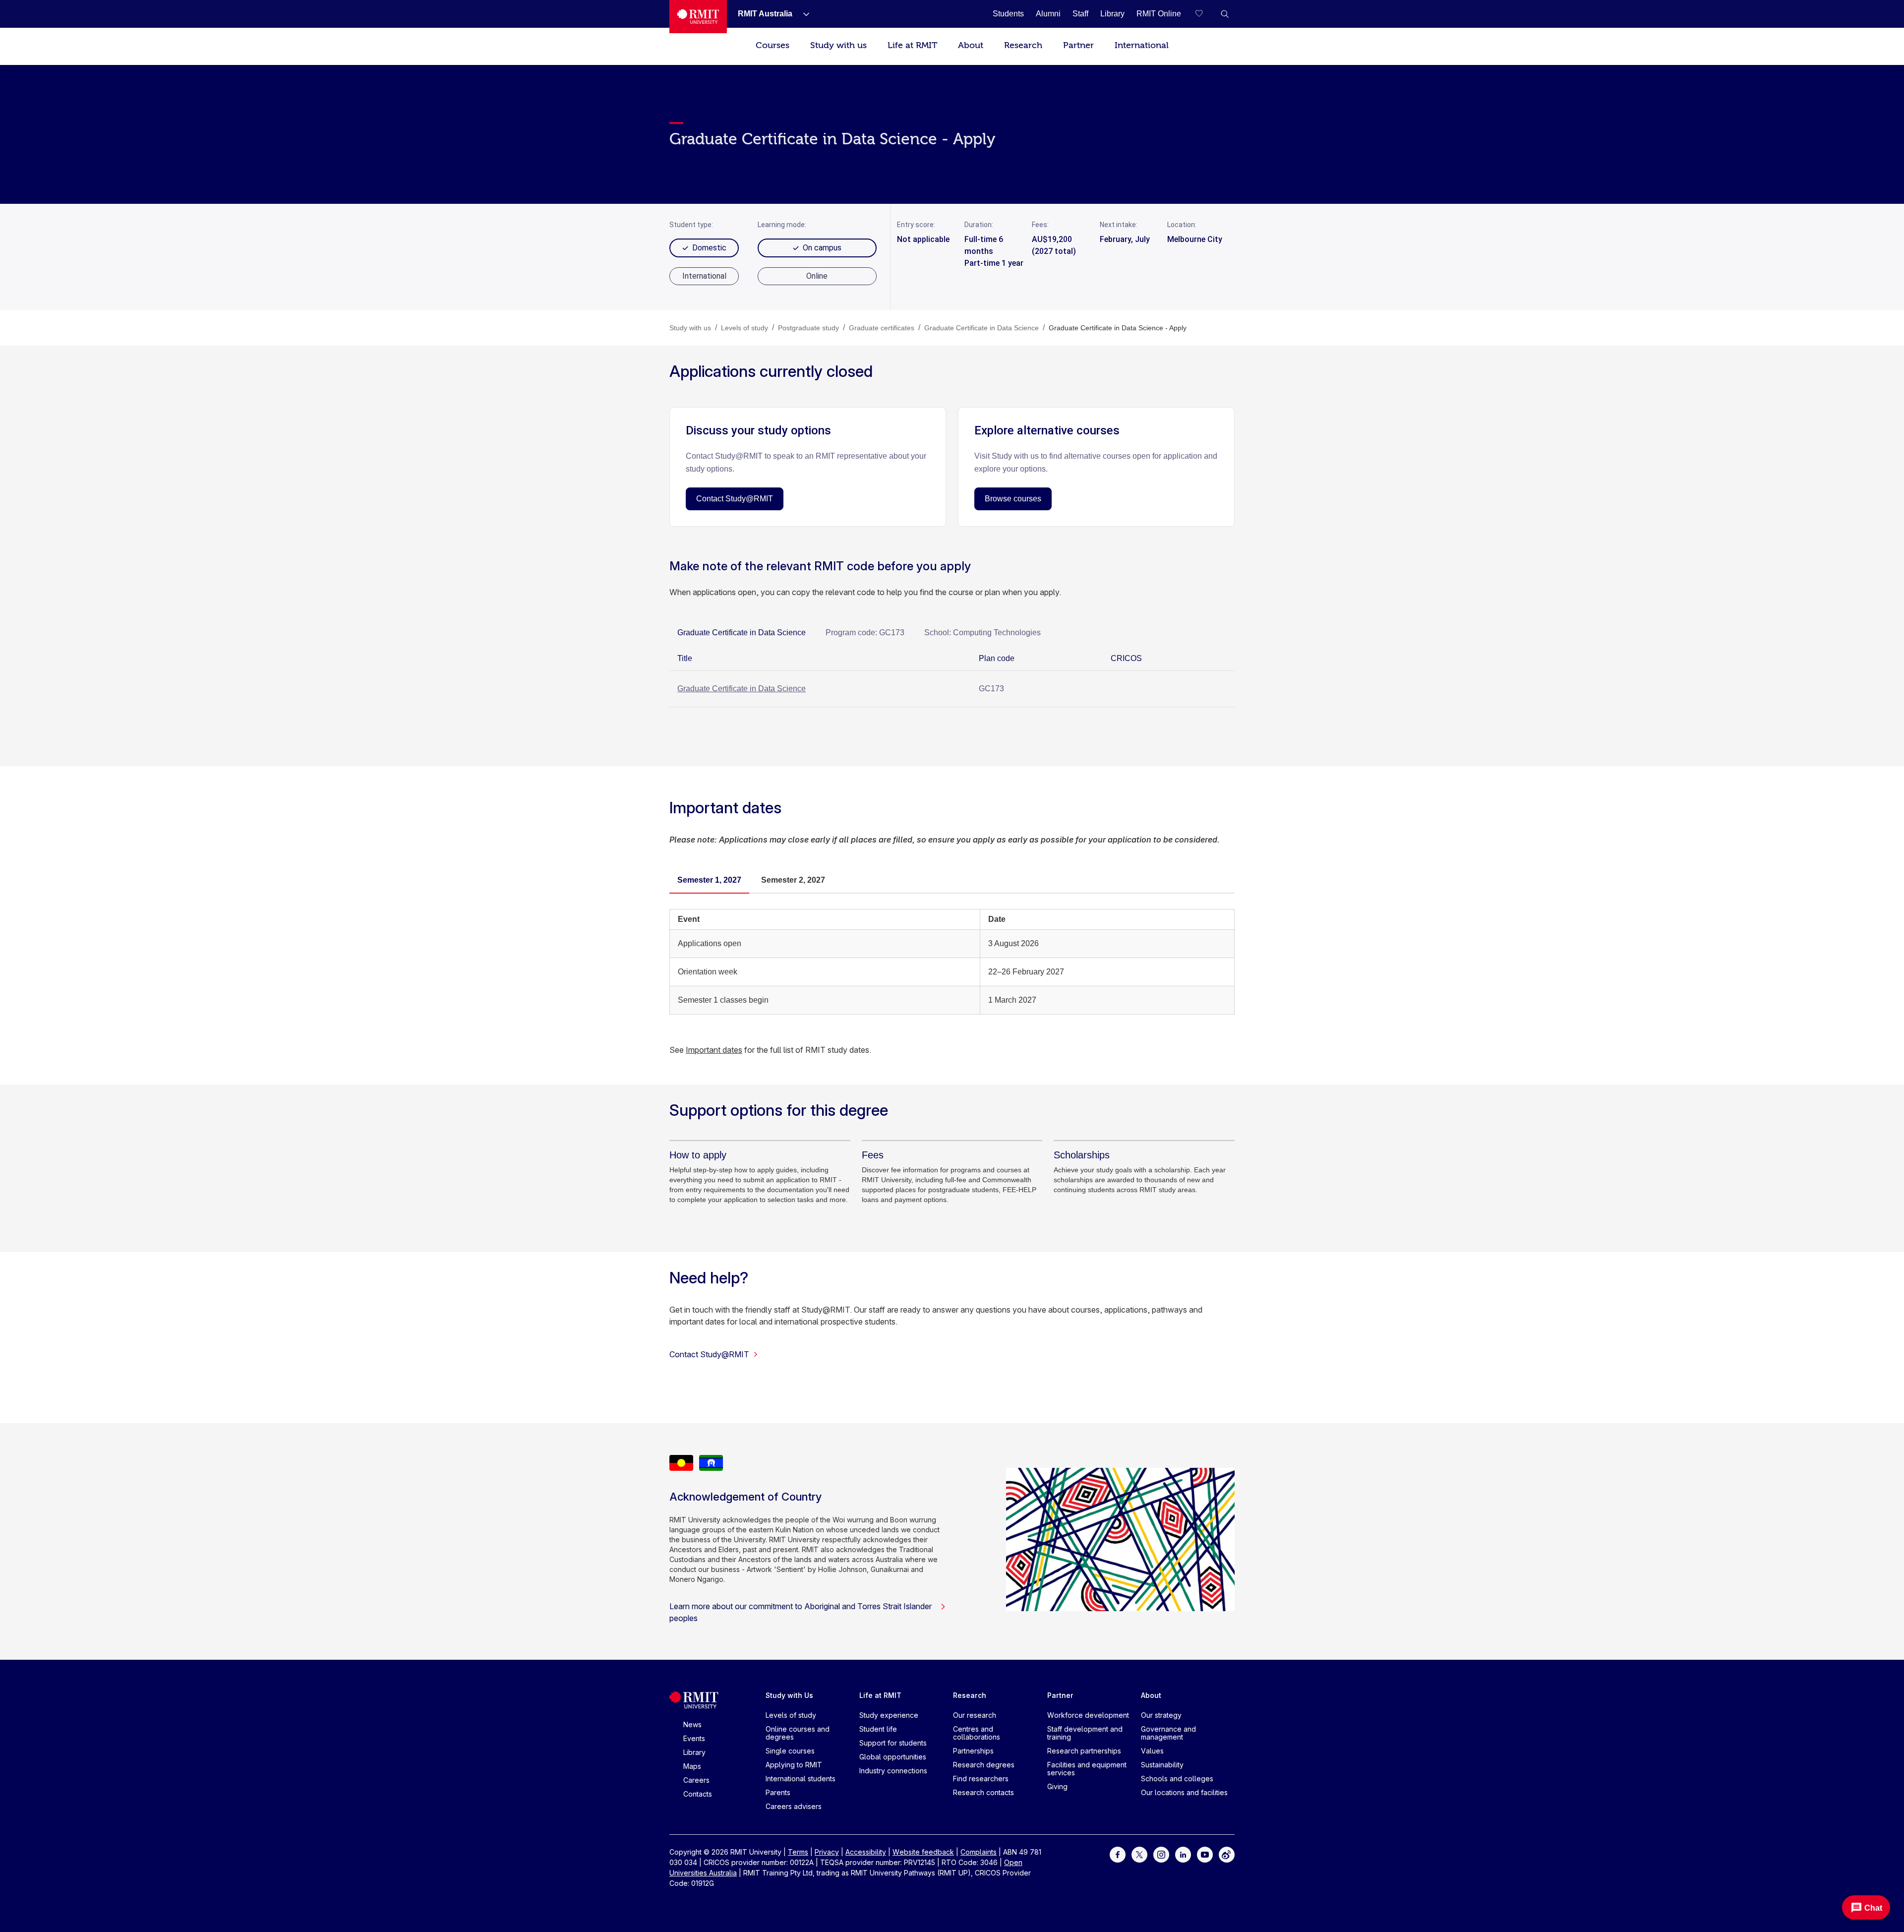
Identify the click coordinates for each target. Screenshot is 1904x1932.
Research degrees (984, 1765)
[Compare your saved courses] (1205, 14)
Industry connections (893, 1771)
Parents (778, 1792)
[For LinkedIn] (1183, 1854)
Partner (1078, 45)
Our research (975, 1715)
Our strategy (1161, 1715)
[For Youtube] (1205, 1854)
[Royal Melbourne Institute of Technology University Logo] (698, 17)
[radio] (704, 276)
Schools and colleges (1177, 1779)
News (692, 1724)
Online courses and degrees (798, 1733)
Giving (1057, 1786)
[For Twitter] (1139, 1854)
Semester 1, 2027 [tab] (709, 880)
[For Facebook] (1118, 1854)
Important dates (714, 1050)
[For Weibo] (1227, 1854)
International (1142, 45)
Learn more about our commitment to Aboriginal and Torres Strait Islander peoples (801, 1612)
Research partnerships (1084, 1751)
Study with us (838, 45)
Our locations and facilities (1184, 1792)
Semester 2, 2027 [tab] (793, 880)
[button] (1225, 14)
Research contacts (983, 1792)
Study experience (889, 1715)
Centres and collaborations (977, 1733)
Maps (692, 1766)
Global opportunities (893, 1757)
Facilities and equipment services (1087, 1769)
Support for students (893, 1743)
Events (694, 1738)
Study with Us (789, 1695)
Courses (773, 45)
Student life (878, 1729)
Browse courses (1013, 499)
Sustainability (1162, 1765)
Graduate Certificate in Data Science (742, 689)
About (971, 45)
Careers (696, 1780)
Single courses (790, 1751)
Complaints (979, 1852)
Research (1023, 45)
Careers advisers (794, 1806)
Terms (798, 1852)
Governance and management (1168, 1733)
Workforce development (1088, 1715)
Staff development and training (1085, 1733)
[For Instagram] (1161, 1854)
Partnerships (973, 1751)
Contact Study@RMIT (735, 499)
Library (694, 1752)
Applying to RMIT (794, 1765)
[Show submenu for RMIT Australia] (802, 14)
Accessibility (866, 1852)
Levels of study (791, 1715)
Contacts (698, 1794)
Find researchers (981, 1779)
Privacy (827, 1852)
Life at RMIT (912, 45)
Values (1152, 1751)
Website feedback (923, 1852)
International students (801, 1779)
